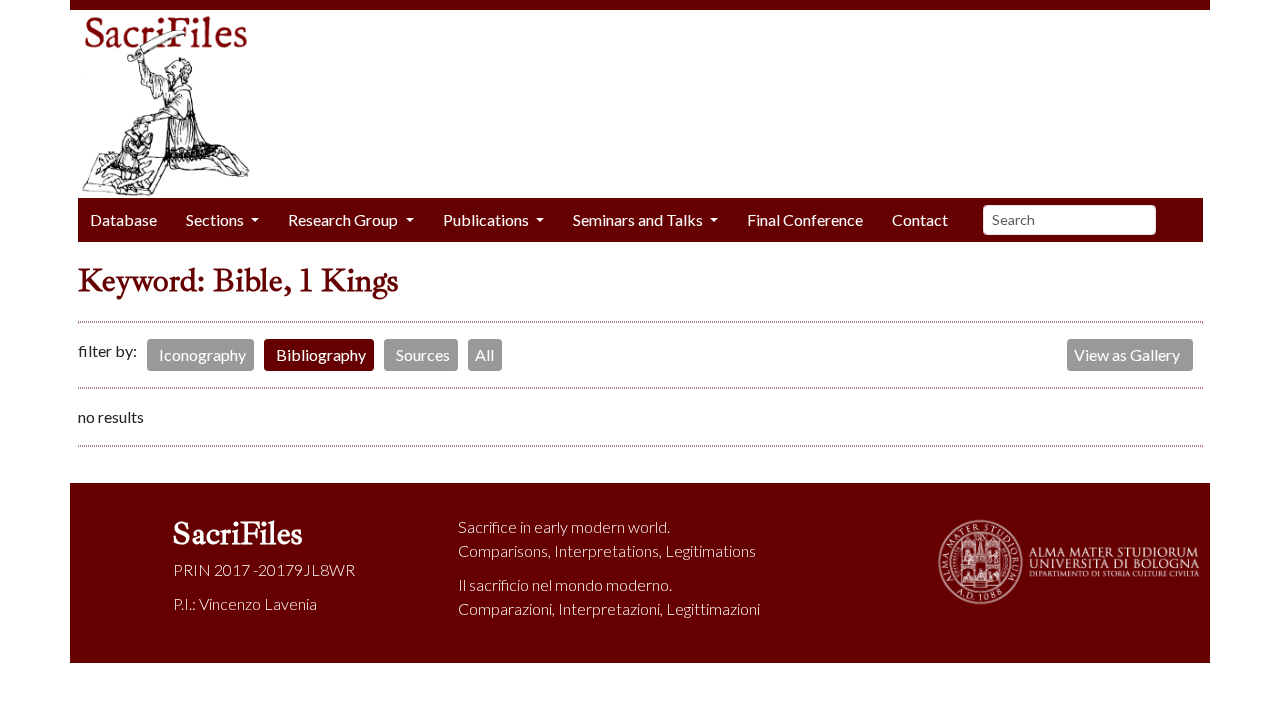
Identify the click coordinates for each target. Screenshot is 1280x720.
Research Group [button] (344, 219)
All (484, 354)
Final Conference (805, 219)
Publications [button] (487, 219)
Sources (423, 354)
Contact (920, 219)
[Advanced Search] (1186, 220)
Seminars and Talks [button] (639, 219)
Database (123, 219)
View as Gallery (1127, 354)
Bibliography (321, 354)
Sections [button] (216, 219)
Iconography (202, 354)
